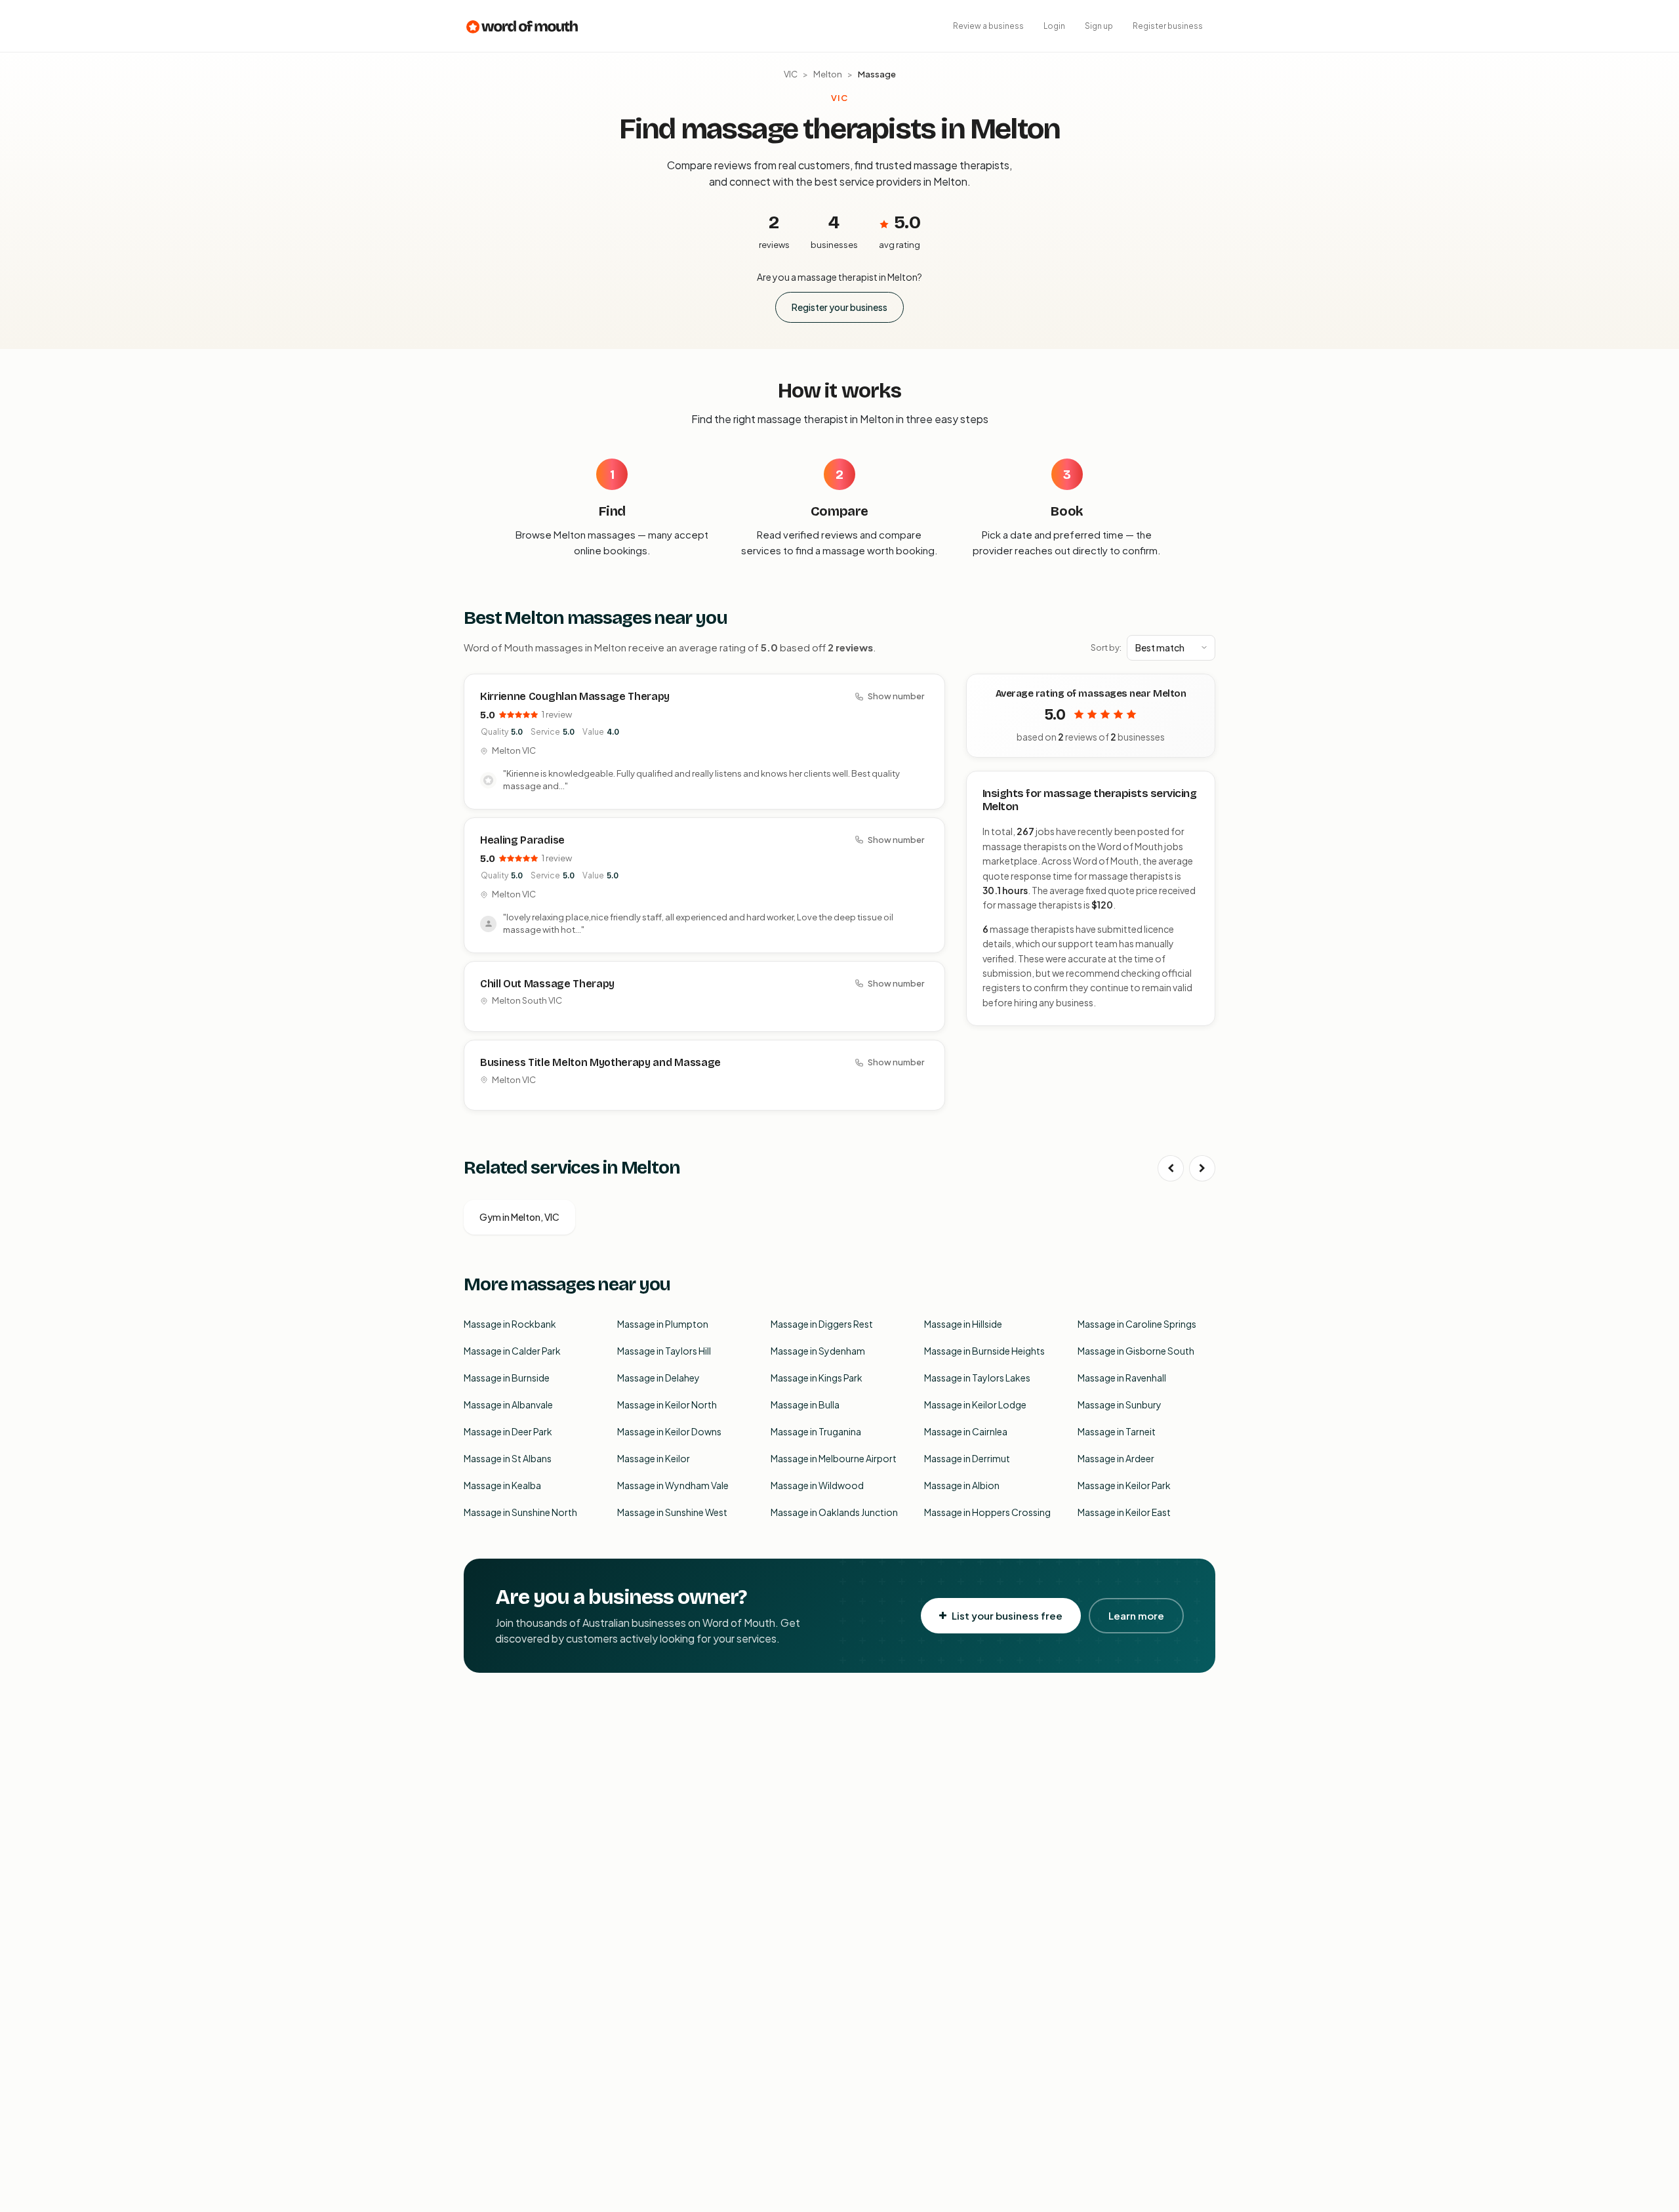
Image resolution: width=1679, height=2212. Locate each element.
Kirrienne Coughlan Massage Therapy (575, 696)
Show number (896, 696)
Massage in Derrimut (967, 1458)
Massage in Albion (962, 1485)
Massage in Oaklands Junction (834, 1512)
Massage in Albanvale (508, 1404)
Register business (1168, 26)
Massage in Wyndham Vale (673, 1485)
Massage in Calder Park (512, 1351)
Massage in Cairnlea (966, 1431)
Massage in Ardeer (1116, 1458)
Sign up (1099, 26)
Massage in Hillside (963, 1324)
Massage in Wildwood (817, 1485)
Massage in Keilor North (667, 1404)
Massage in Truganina (816, 1431)
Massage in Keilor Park (1124, 1485)
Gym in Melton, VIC (519, 1217)
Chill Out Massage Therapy (547, 984)
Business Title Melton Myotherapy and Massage (600, 1062)
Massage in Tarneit (1117, 1431)
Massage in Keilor (654, 1458)
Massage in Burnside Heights (984, 1351)
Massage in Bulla (805, 1404)
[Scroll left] (1171, 1168)
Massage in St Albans (508, 1458)
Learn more (1136, 1615)
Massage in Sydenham (818, 1351)
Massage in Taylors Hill (664, 1351)
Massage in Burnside (507, 1378)
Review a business (988, 26)
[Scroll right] (1202, 1168)
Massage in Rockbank (510, 1324)
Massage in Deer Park (508, 1431)
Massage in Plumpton (663, 1324)
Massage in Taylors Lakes (977, 1378)
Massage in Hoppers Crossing (987, 1512)
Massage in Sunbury (1120, 1404)
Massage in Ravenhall (1122, 1378)
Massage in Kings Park (817, 1378)
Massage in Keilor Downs (669, 1431)
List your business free (1007, 1615)
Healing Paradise (522, 840)
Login (1054, 26)
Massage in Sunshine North (520, 1512)
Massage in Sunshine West (672, 1512)
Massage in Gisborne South (1136, 1351)
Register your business (839, 307)
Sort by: (1106, 647)
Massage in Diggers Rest (822, 1324)
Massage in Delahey (658, 1378)
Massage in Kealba (502, 1485)
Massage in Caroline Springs (1137, 1324)
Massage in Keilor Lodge (975, 1404)
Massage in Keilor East (1124, 1512)
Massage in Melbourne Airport (834, 1458)
